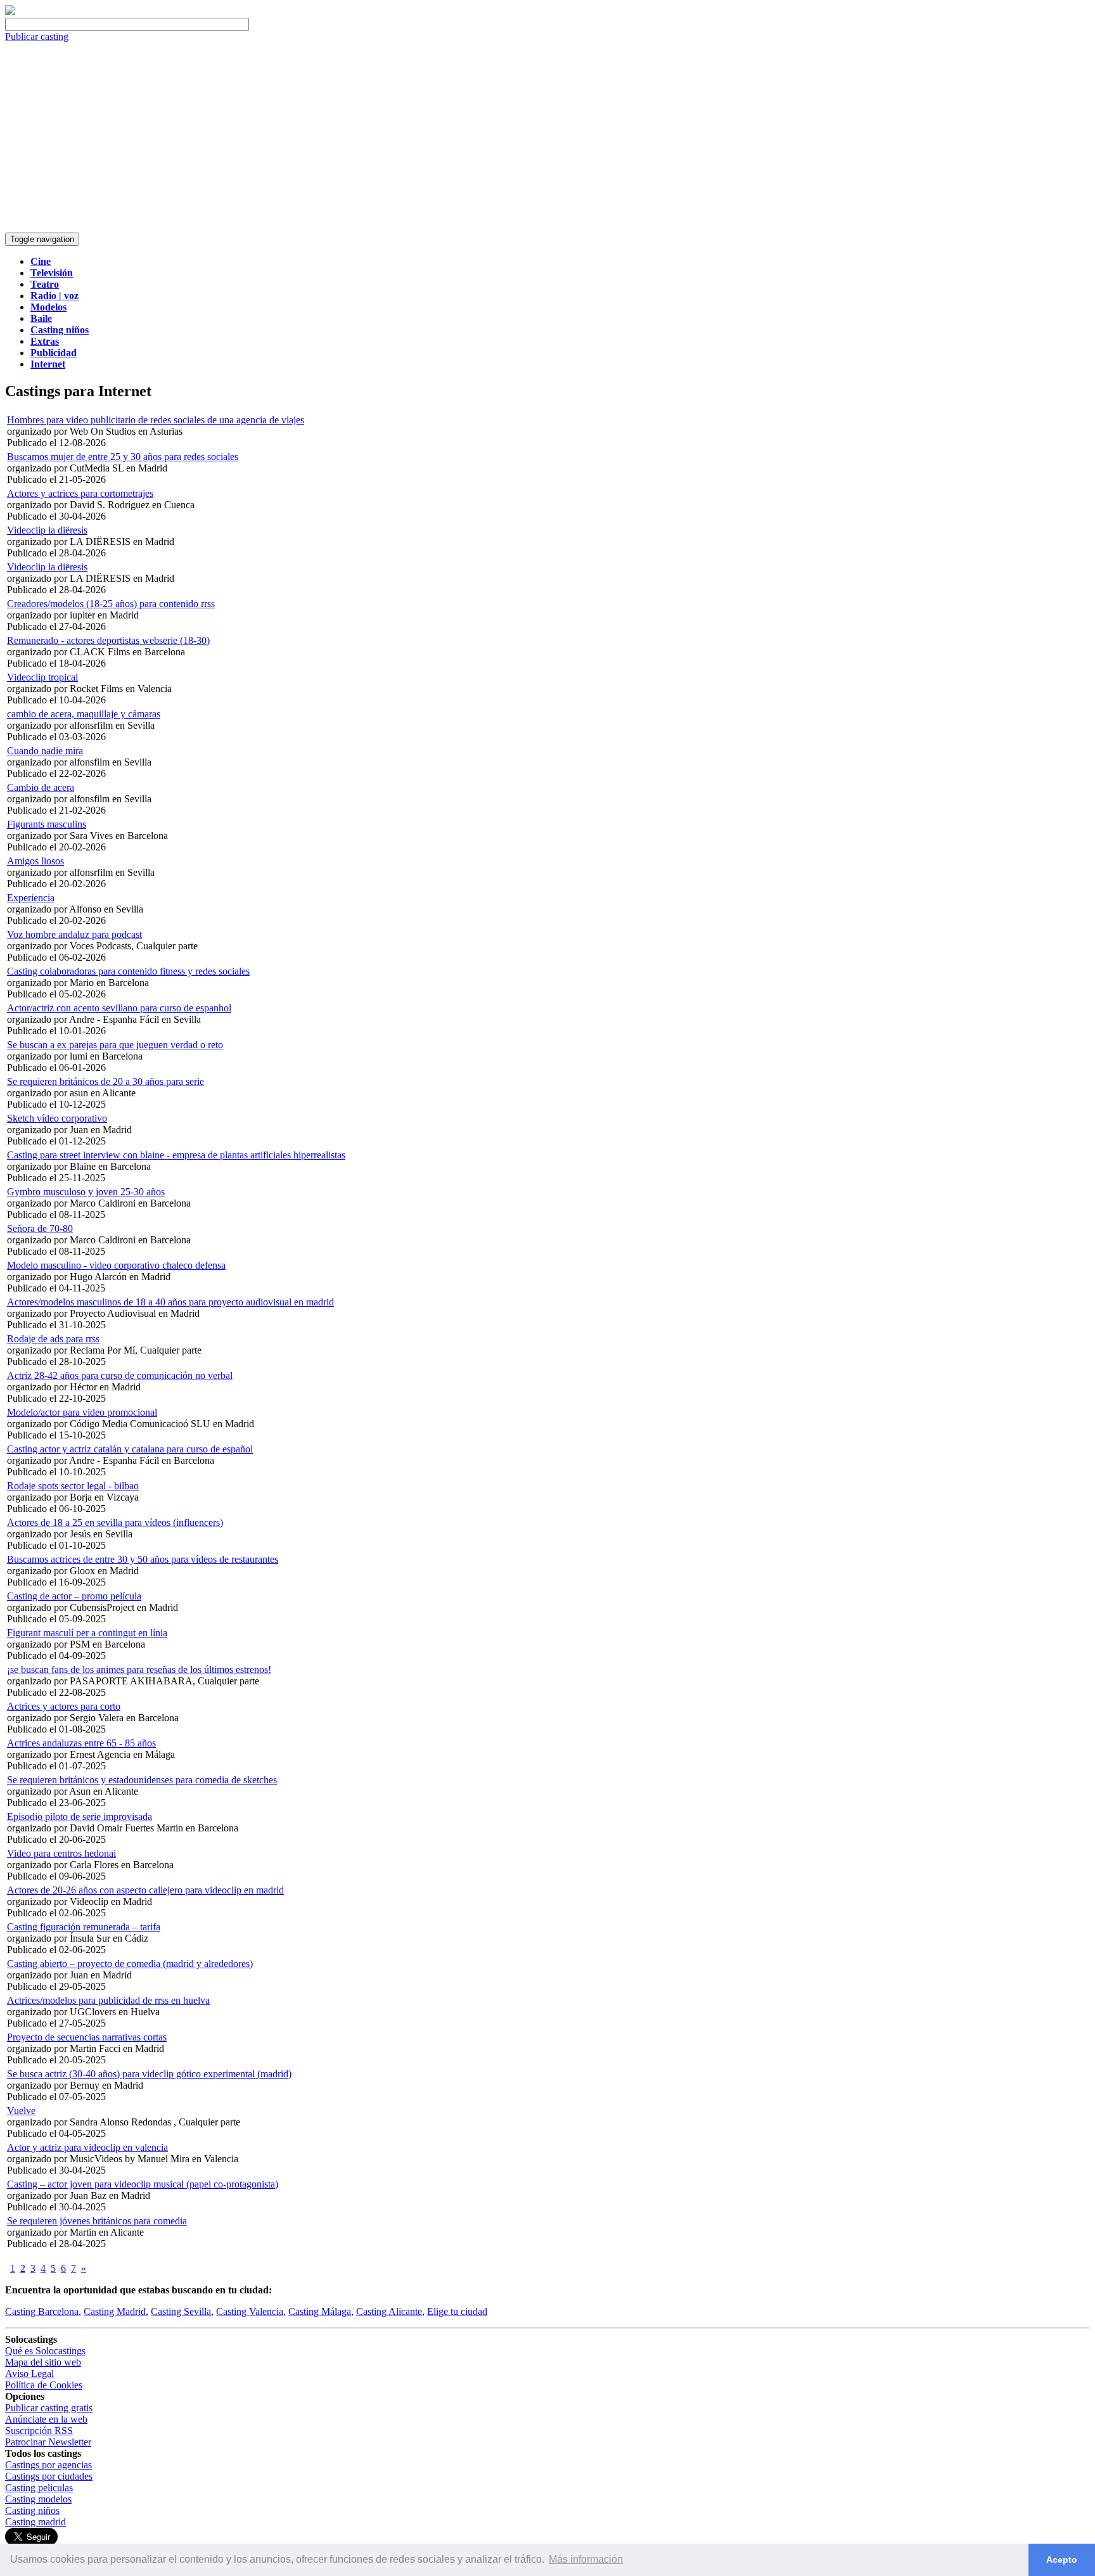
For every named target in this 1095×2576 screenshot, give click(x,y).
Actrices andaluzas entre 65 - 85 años (81, 1743)
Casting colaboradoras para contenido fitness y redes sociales (128, 971)
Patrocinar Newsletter (48, 2442)
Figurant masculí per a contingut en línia (87, 1633)
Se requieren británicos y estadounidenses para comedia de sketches (142, 1780)
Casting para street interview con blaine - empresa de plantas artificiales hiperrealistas (176, 1155)
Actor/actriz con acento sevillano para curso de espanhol (119, 1008)
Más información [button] (586, 2559)
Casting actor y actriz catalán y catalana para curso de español (130, 1449)
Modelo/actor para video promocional (82, 1412)
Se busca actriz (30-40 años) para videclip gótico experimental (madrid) (149, 2074)
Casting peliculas (39, 2488)
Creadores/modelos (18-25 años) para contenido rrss (111, 604)
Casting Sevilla (181, 2311)
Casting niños (32, 2510)
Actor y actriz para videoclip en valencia (87, 2147)
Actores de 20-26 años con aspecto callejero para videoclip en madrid (145, 1890)
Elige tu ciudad (457, 2311)
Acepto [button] (1062, 2560)
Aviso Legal (29, 2374)
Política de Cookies (44, 2385)
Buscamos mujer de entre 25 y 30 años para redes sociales (123, 457)
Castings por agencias (48, 2465)
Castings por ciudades (49, 2476)
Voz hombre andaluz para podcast (74, 934)
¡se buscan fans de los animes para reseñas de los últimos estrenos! (139, 1669)
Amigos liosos (35, 861)
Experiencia (31, 898)
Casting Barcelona (42, 2311)
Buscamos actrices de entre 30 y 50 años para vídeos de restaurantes (143, 1559)
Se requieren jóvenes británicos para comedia (97, 2221)
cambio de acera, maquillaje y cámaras (84, 714)
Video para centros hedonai (61, 1853)
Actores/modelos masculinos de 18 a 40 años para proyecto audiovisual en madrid (170, 1302)
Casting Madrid (115, 2311)
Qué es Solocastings (45, 2351)
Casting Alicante (389, 2311)
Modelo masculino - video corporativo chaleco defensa (116, 1265)
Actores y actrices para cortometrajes (80, 493)
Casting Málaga (320, 2311)
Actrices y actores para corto (64, 1706)
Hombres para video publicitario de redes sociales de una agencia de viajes (156, 420)
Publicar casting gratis (49, 2408)
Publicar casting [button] (37, 36)
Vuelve (21, 2111)
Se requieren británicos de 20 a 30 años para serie (106, 1081)
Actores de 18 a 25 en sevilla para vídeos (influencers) (115, 1522)
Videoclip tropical (42, 677)
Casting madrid (35, 2522)
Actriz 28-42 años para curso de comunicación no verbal (120, 1375)
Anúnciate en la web (46, 2419)
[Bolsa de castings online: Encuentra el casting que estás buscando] (10, 12)
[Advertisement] (547, 138)
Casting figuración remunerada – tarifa (84, 1927)
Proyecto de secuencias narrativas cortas (87, 2037)
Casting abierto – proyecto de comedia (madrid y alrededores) (130, 1964)
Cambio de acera (41, 787)
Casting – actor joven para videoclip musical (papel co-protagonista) (143, 2184)
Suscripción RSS (39, 2431)
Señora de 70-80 (40, 1228)
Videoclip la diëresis (47, 530)
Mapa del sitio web (43, 2362)
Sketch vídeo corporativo (57, 1118)
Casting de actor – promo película (74, 1596)
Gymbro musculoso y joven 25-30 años (86, 1192)
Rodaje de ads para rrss (53, 1339)
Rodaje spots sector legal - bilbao (73, 1486)
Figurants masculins (47, 824)
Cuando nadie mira (45, 751)
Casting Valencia (250, 2311)
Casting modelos (38, 2499)
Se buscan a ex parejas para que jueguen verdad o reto (115, 1045)
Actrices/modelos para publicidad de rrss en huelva (108, 2000)
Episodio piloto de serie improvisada (80, 1817)
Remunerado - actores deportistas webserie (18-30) (108, 640)
